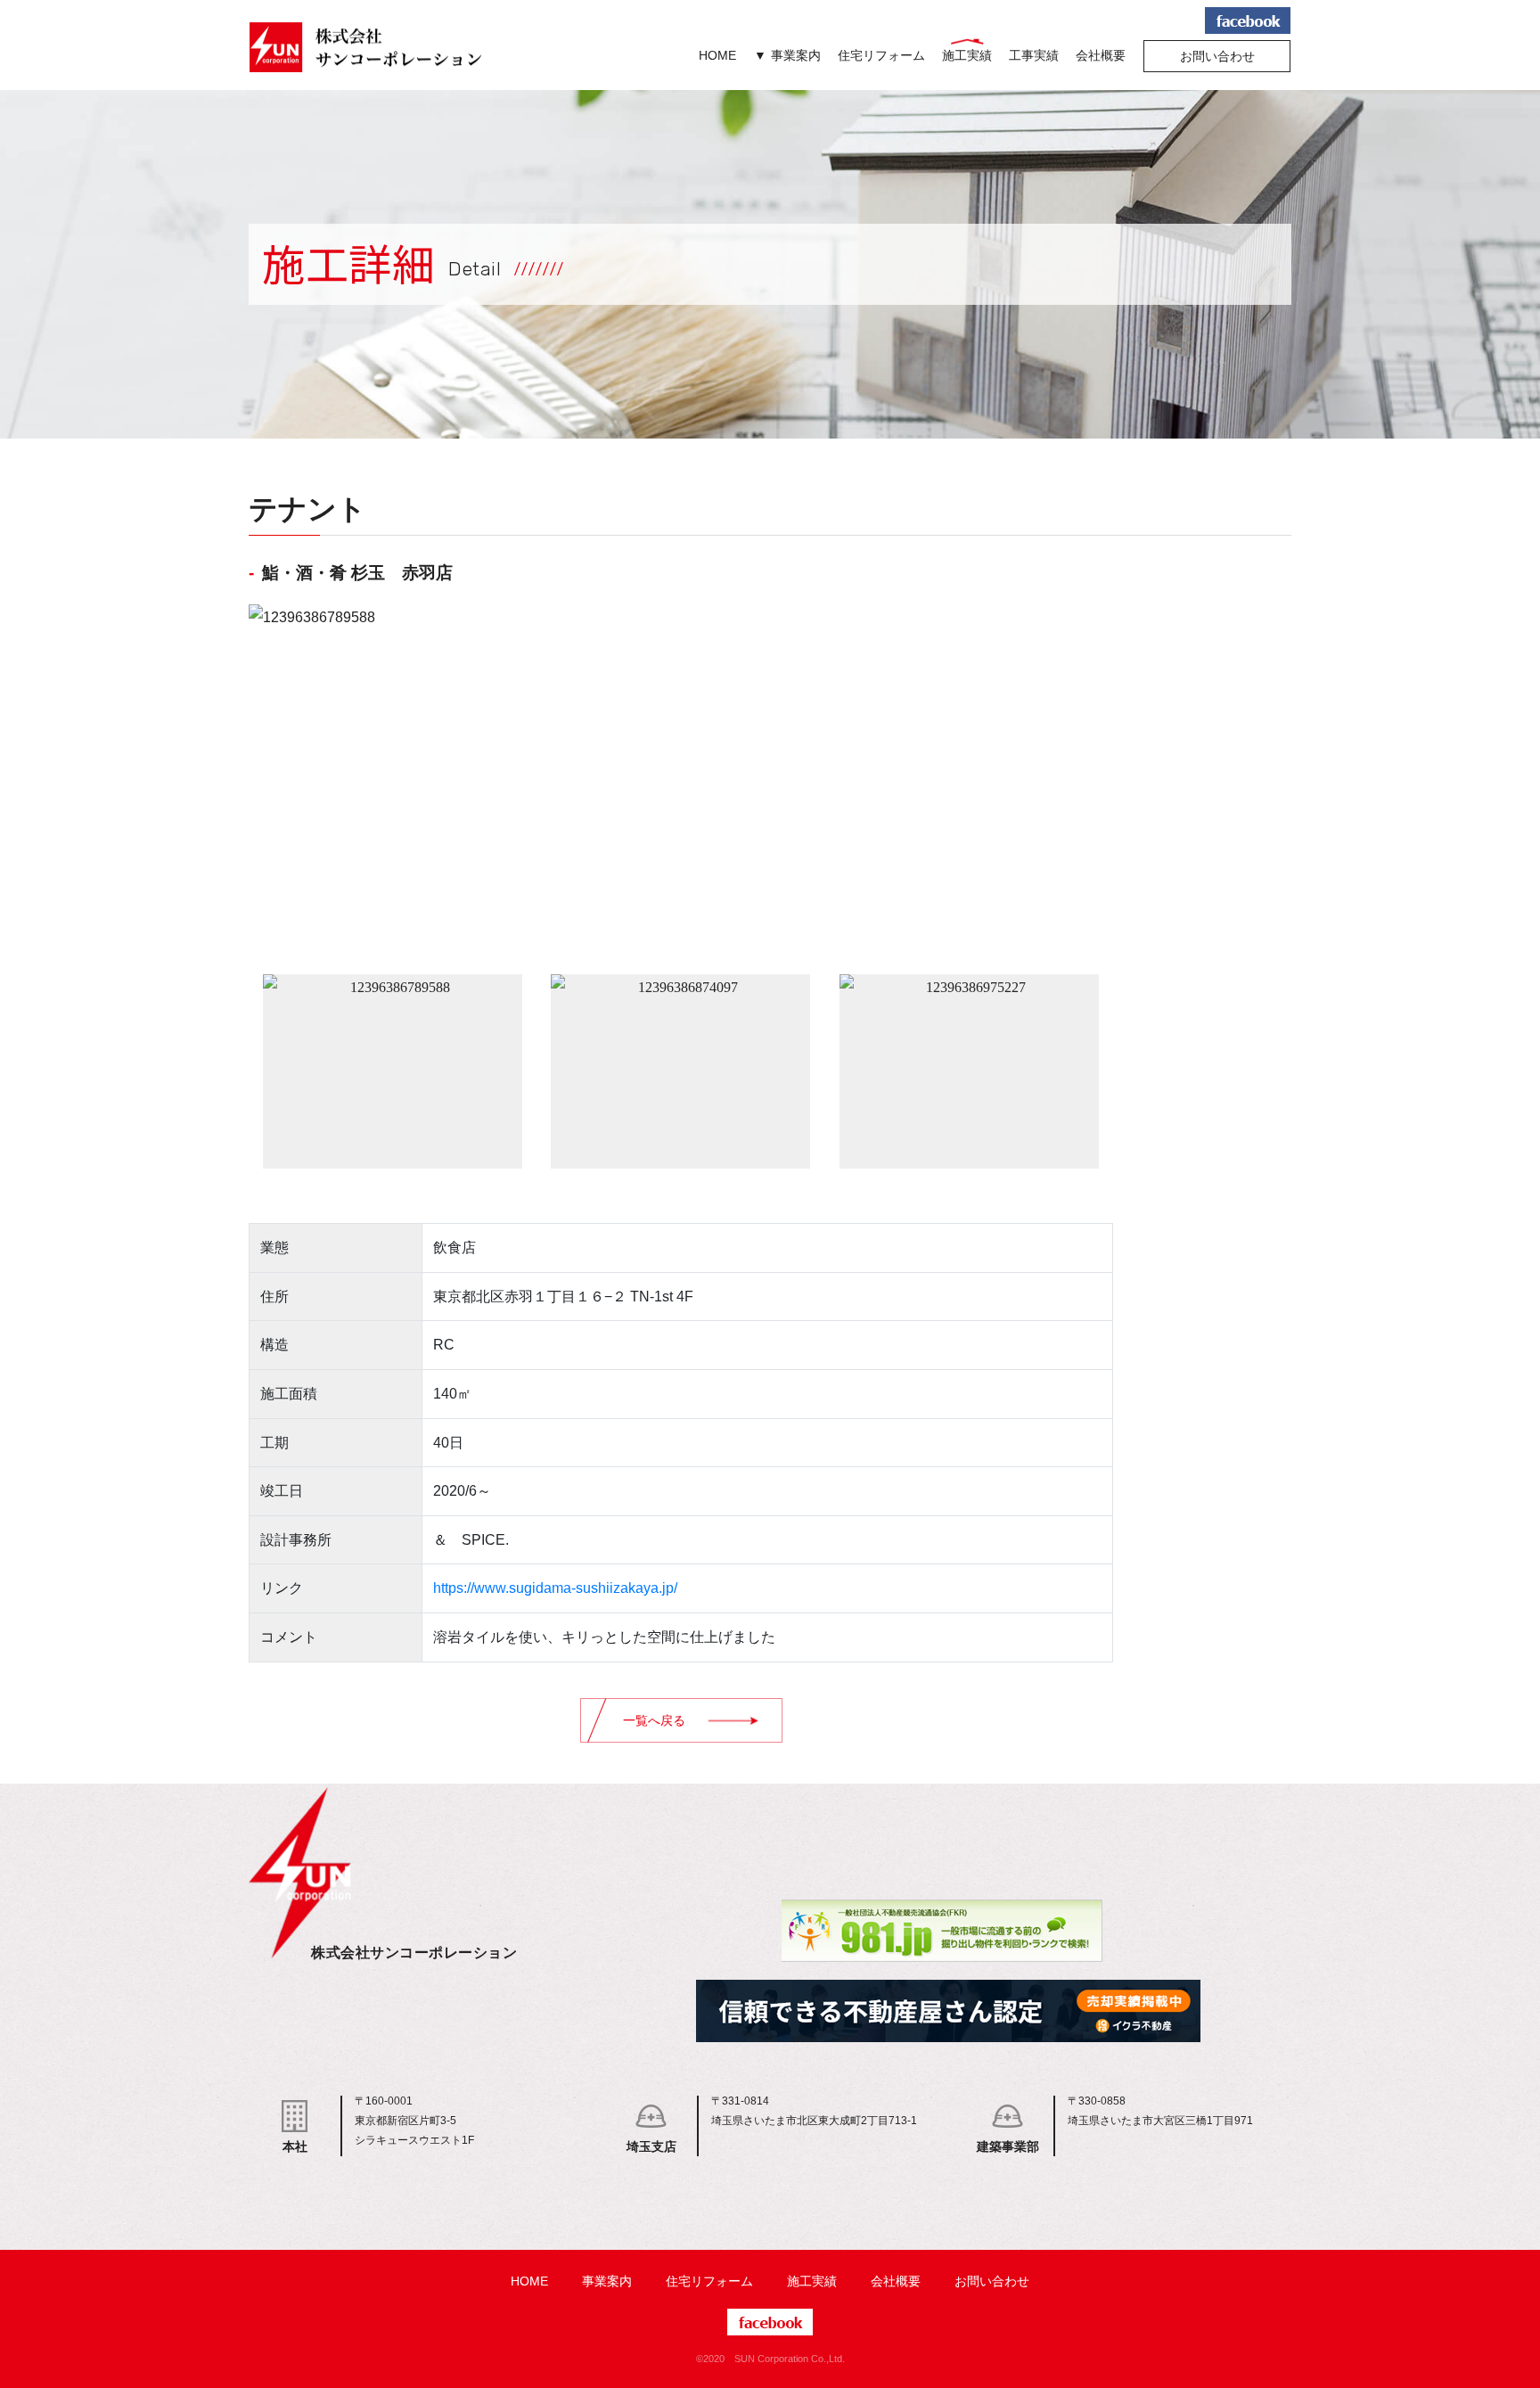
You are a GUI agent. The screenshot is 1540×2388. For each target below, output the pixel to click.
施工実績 (967, 55)
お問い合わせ (1217, 56)
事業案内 (796, 55)
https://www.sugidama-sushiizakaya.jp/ (555, 1588)
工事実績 (1034, 55)
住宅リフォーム (881, 55)
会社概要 (1101, 55)
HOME (717, 55)
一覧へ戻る (654, 1720)
